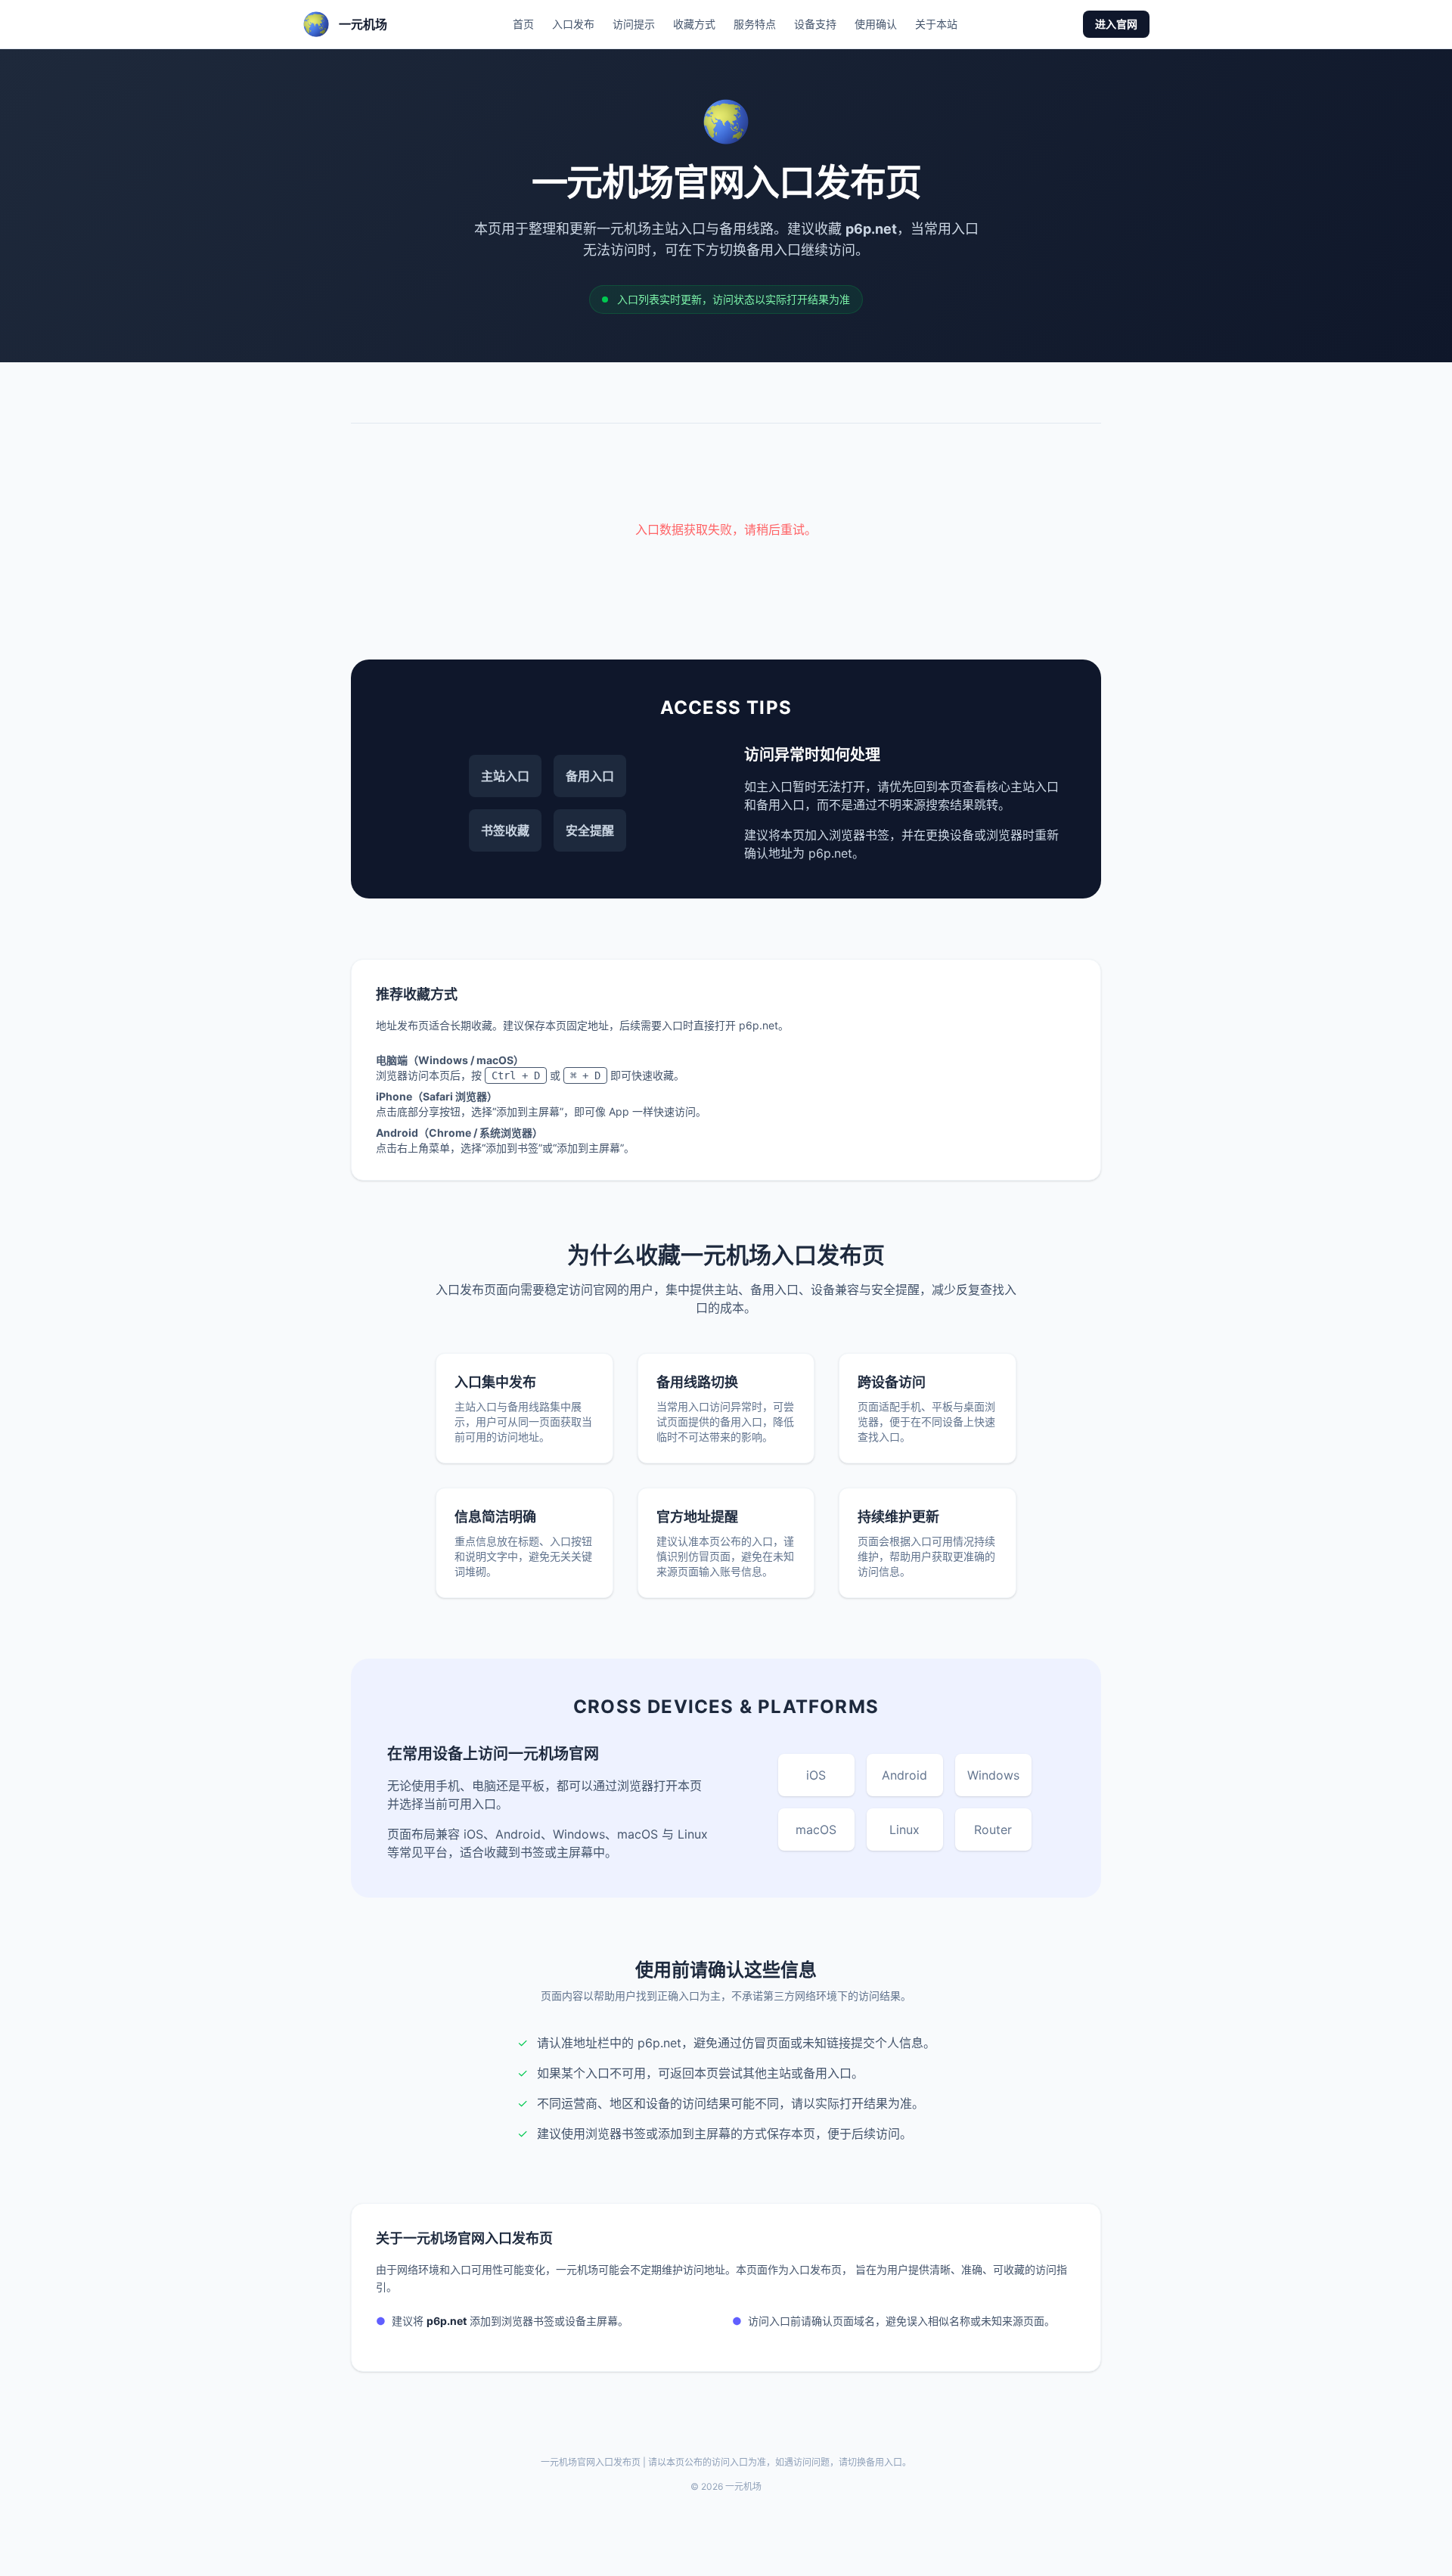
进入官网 (1116, 24)
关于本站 (936, 24)
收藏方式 (694, 24)
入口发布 (573, 24)
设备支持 (815, 24)
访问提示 (634, 24)
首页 (523, 24)
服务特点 (755, 24)
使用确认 (876, 24)
